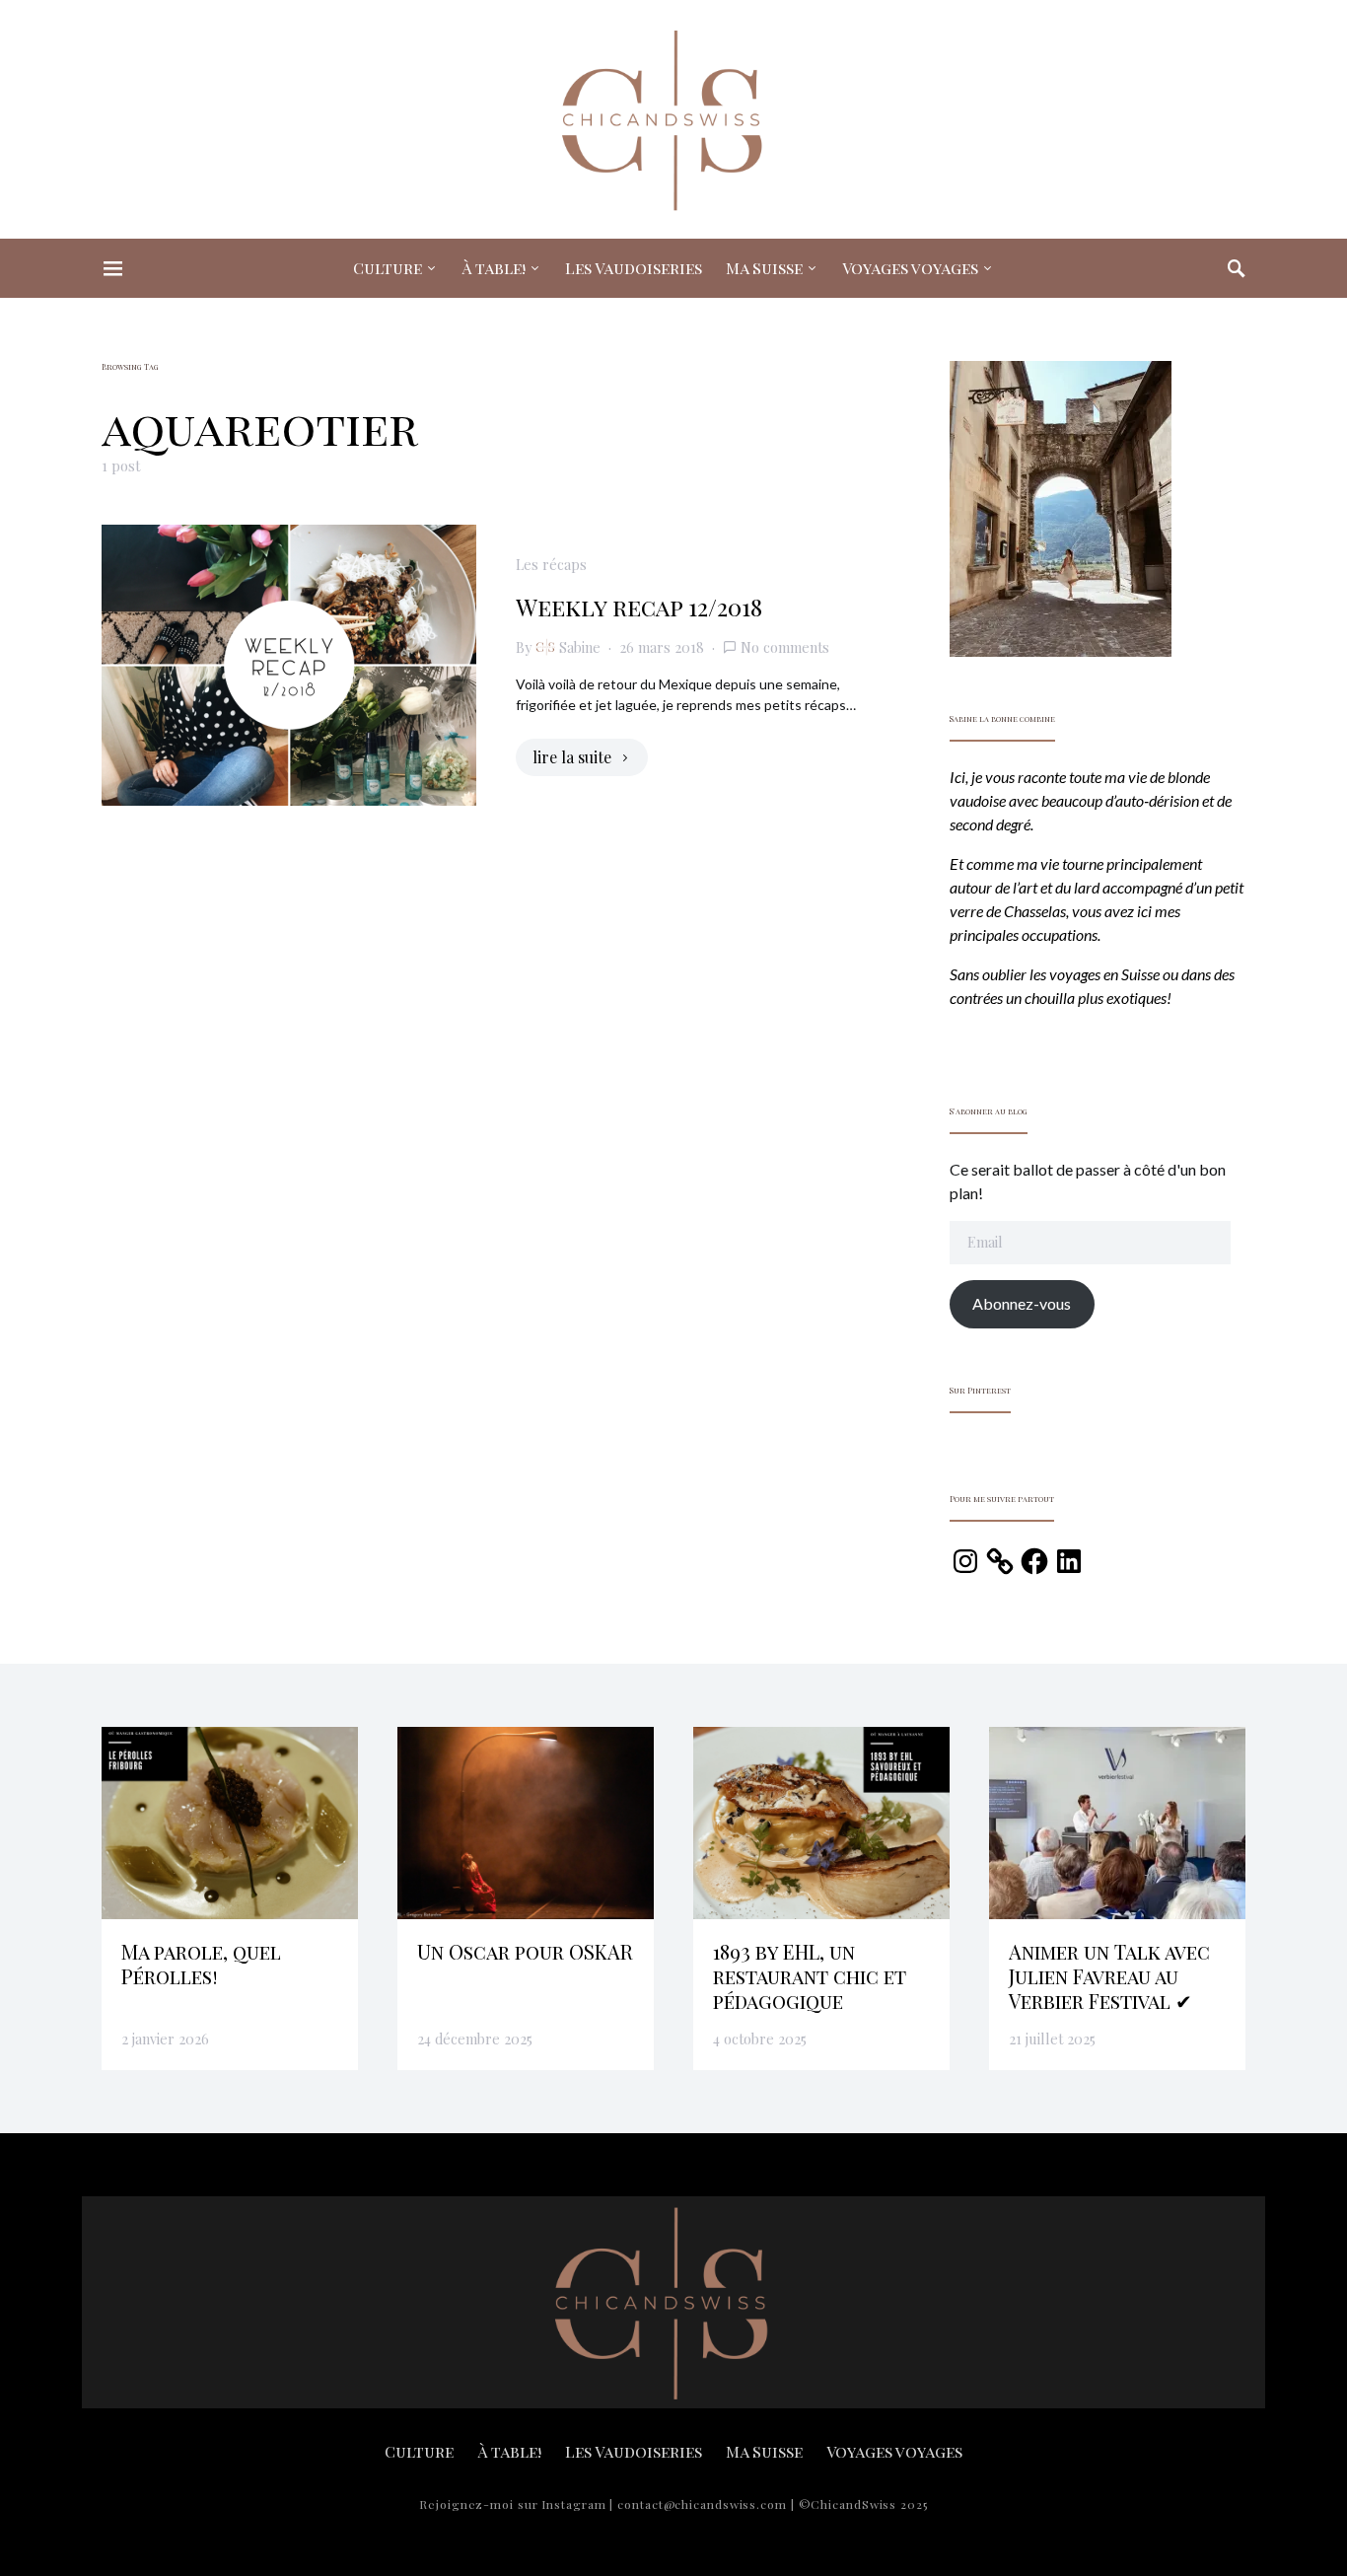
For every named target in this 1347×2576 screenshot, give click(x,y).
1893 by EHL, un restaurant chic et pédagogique (810, 1976)
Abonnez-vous (1022, 1303)
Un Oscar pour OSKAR (525, 1951)
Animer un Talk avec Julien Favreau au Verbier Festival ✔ (1109, 1976)
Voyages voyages (910, 268)
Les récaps (551, 564)
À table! (494, 268)
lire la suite (572, 757)
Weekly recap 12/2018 (639, 607)
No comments (785, 647)
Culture (388, 268)
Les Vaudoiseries (634, 268)
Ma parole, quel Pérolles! (201, 1964)
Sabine (580, 647)
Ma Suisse (764, 268)
